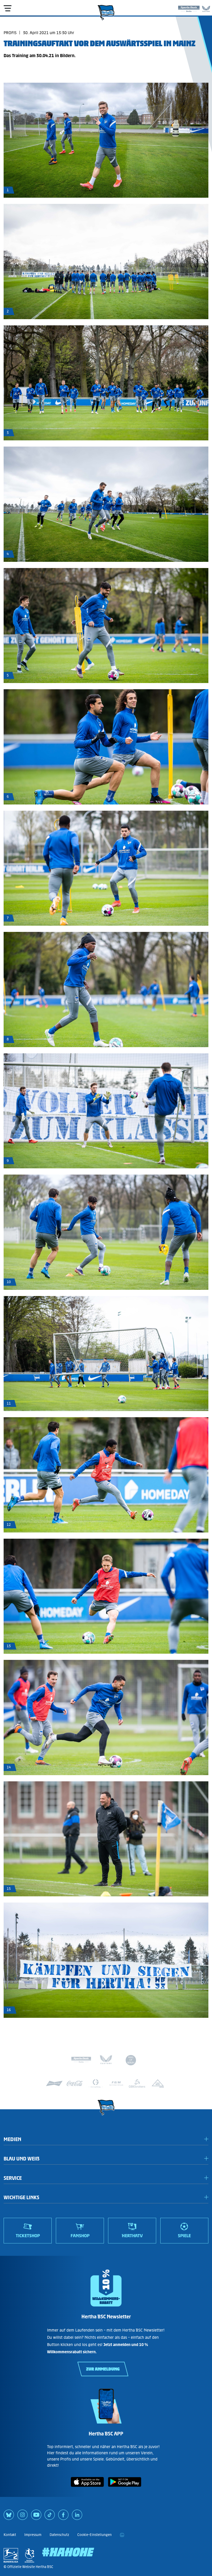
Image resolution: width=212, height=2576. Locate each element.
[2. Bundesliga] (11, 2555)
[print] (122, 2535)
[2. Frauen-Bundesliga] (29, 2555)
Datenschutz (59, 2535)
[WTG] (158, 2083)
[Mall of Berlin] (131, 2061)
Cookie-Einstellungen (94, 2535)
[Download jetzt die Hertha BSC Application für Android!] (125, 2488)
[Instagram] (22, 2517)
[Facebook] (63, 2517)
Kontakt (10, 2535)
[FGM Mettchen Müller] (116, 2083)
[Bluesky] (9, 2517)
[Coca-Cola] (75, 2083)
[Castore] (206, 8)
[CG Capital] (96, 2083)
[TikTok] (50, 2517)
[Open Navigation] (7, 8)
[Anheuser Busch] (54, 2083)
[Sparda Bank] (189, 8)
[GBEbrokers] (137, 2083)
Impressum (33, 2535)
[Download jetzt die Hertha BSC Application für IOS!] (87, 2488)
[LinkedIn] (77, 2517)
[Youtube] (36, 2517)
